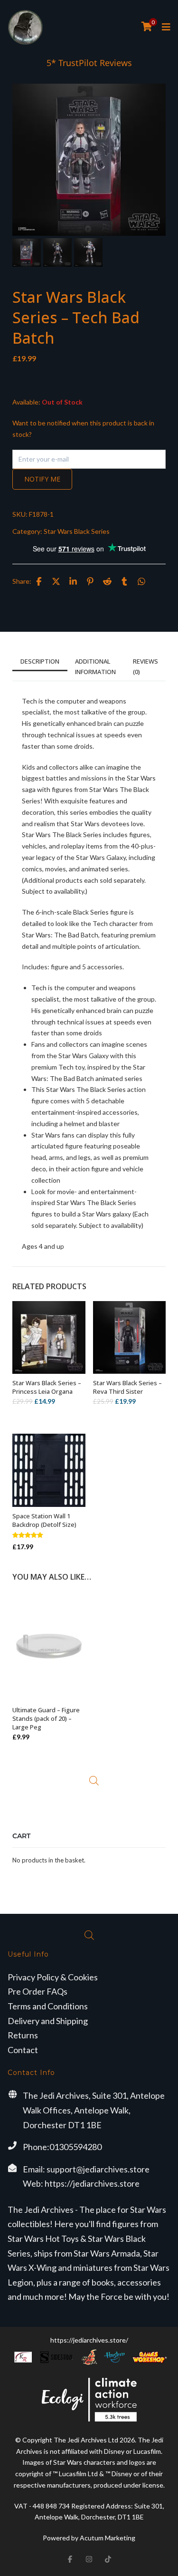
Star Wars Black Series (77, 531)
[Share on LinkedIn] (73, 581)
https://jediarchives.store (92, 2183)
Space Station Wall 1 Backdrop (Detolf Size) (44, 1520)
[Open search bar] (94, 1781)
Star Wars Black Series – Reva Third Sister (127, 1387)
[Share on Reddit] (107, 581)
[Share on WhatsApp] (141, 581)
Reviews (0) (145, 666)
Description (40, 661)
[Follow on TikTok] (108, 2559)
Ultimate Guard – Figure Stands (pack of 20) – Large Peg (46, 1718)
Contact (23, 2050)
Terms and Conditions (48, 2006)
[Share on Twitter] (56, 581)
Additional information (95, 666)
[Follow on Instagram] (89, 2559)
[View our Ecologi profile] (89, 2399)
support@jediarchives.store (98, 2169)
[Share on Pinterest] (90, 581)
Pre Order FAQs (37, 1991)
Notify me (42, 479)
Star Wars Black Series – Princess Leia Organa (47, 1387)
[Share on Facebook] (39, 581)
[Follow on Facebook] (70, 2559)
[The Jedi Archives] (25, 27)
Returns (23, 2035)
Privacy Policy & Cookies (53, 1977)
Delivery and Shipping (48, 2021)
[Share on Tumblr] (124, 581)
